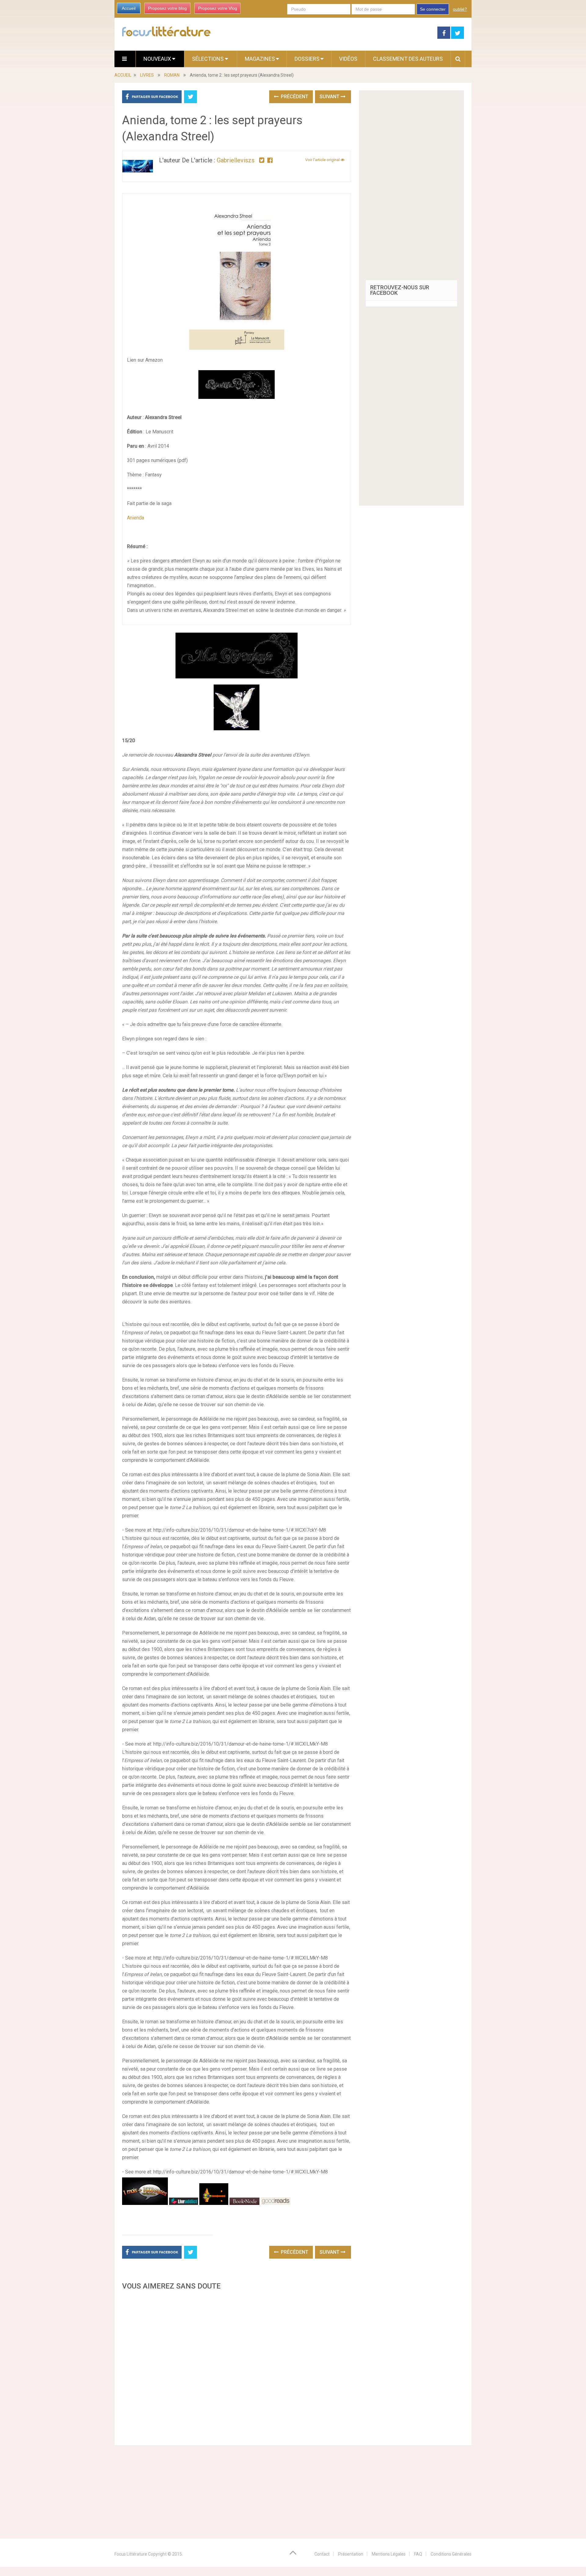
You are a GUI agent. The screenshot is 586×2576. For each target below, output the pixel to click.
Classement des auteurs (408, 59)
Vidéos (348, 59)
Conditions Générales (451, 2554)
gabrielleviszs (236, 160)
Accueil (129, 8)
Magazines (260, 59)
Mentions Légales (389, 2554)
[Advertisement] (237, 2366)
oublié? (460, 9)
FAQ (418, 2554)
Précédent (294, 97)
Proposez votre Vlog (218, 8)
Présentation (351, 2554)
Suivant (330, 97)
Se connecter (433, 9)
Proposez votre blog (167, 8)
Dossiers (307, 59)
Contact (322, 2554)
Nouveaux (158, 59)
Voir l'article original (323, 160)
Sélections (208, 59)
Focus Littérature (131, 2554)
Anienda (136, 518)
